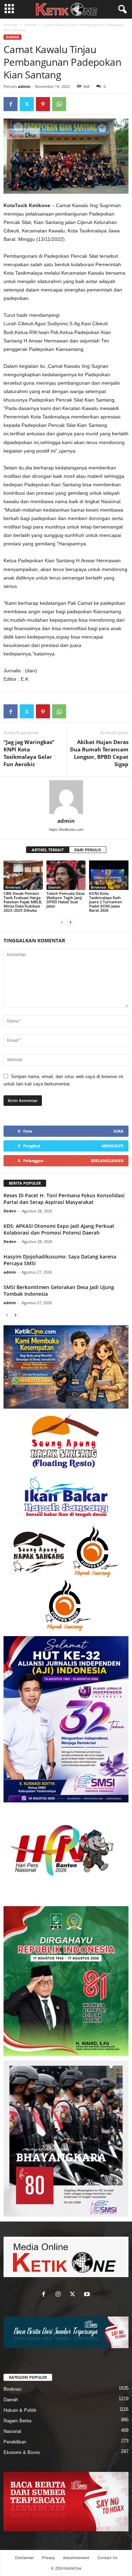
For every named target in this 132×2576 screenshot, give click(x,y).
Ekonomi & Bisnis (22, 2452)
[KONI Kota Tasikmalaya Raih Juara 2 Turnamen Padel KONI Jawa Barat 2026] (109, 875)
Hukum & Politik (20, 2410)
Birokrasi (13, 887)
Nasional (12, 2431)
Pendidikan (15, 2442)
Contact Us (107, 2558)
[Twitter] (27, 104)
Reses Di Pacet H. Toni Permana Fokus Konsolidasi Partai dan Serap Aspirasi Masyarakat (64, 1199)
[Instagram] (60, 2295)
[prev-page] (62, 922)
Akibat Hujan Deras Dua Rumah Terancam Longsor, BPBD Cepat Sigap (99, 753)
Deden (10, 1211)
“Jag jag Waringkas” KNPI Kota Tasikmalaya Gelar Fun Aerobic (29, 753)
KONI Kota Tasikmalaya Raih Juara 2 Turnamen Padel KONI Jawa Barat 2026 (106, 902)
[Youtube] (88, 2295)
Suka (118, 1131)
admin (24, 86)
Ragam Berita (17, 2421)
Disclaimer (24, 2558)
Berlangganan (107, 1161)
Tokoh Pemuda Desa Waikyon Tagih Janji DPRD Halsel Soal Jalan (65, 900)
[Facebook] (11, 104)
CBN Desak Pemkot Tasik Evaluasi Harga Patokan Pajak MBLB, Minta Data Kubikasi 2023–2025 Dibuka (23, 902)
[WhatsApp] (59, 104)
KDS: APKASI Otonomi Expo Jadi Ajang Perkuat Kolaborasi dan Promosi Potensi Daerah (59, 1229)
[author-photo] (66, 797)
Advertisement (76, 2558)
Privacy (48, 2558)
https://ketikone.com (66, 829)
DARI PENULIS (88, 850)
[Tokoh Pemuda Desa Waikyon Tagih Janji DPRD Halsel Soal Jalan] (66, 875)
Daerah (30, 25)
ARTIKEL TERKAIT (48, 850)
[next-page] (70, 922)
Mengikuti (113, 1146)
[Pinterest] (43, 104)
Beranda (11, 25)
